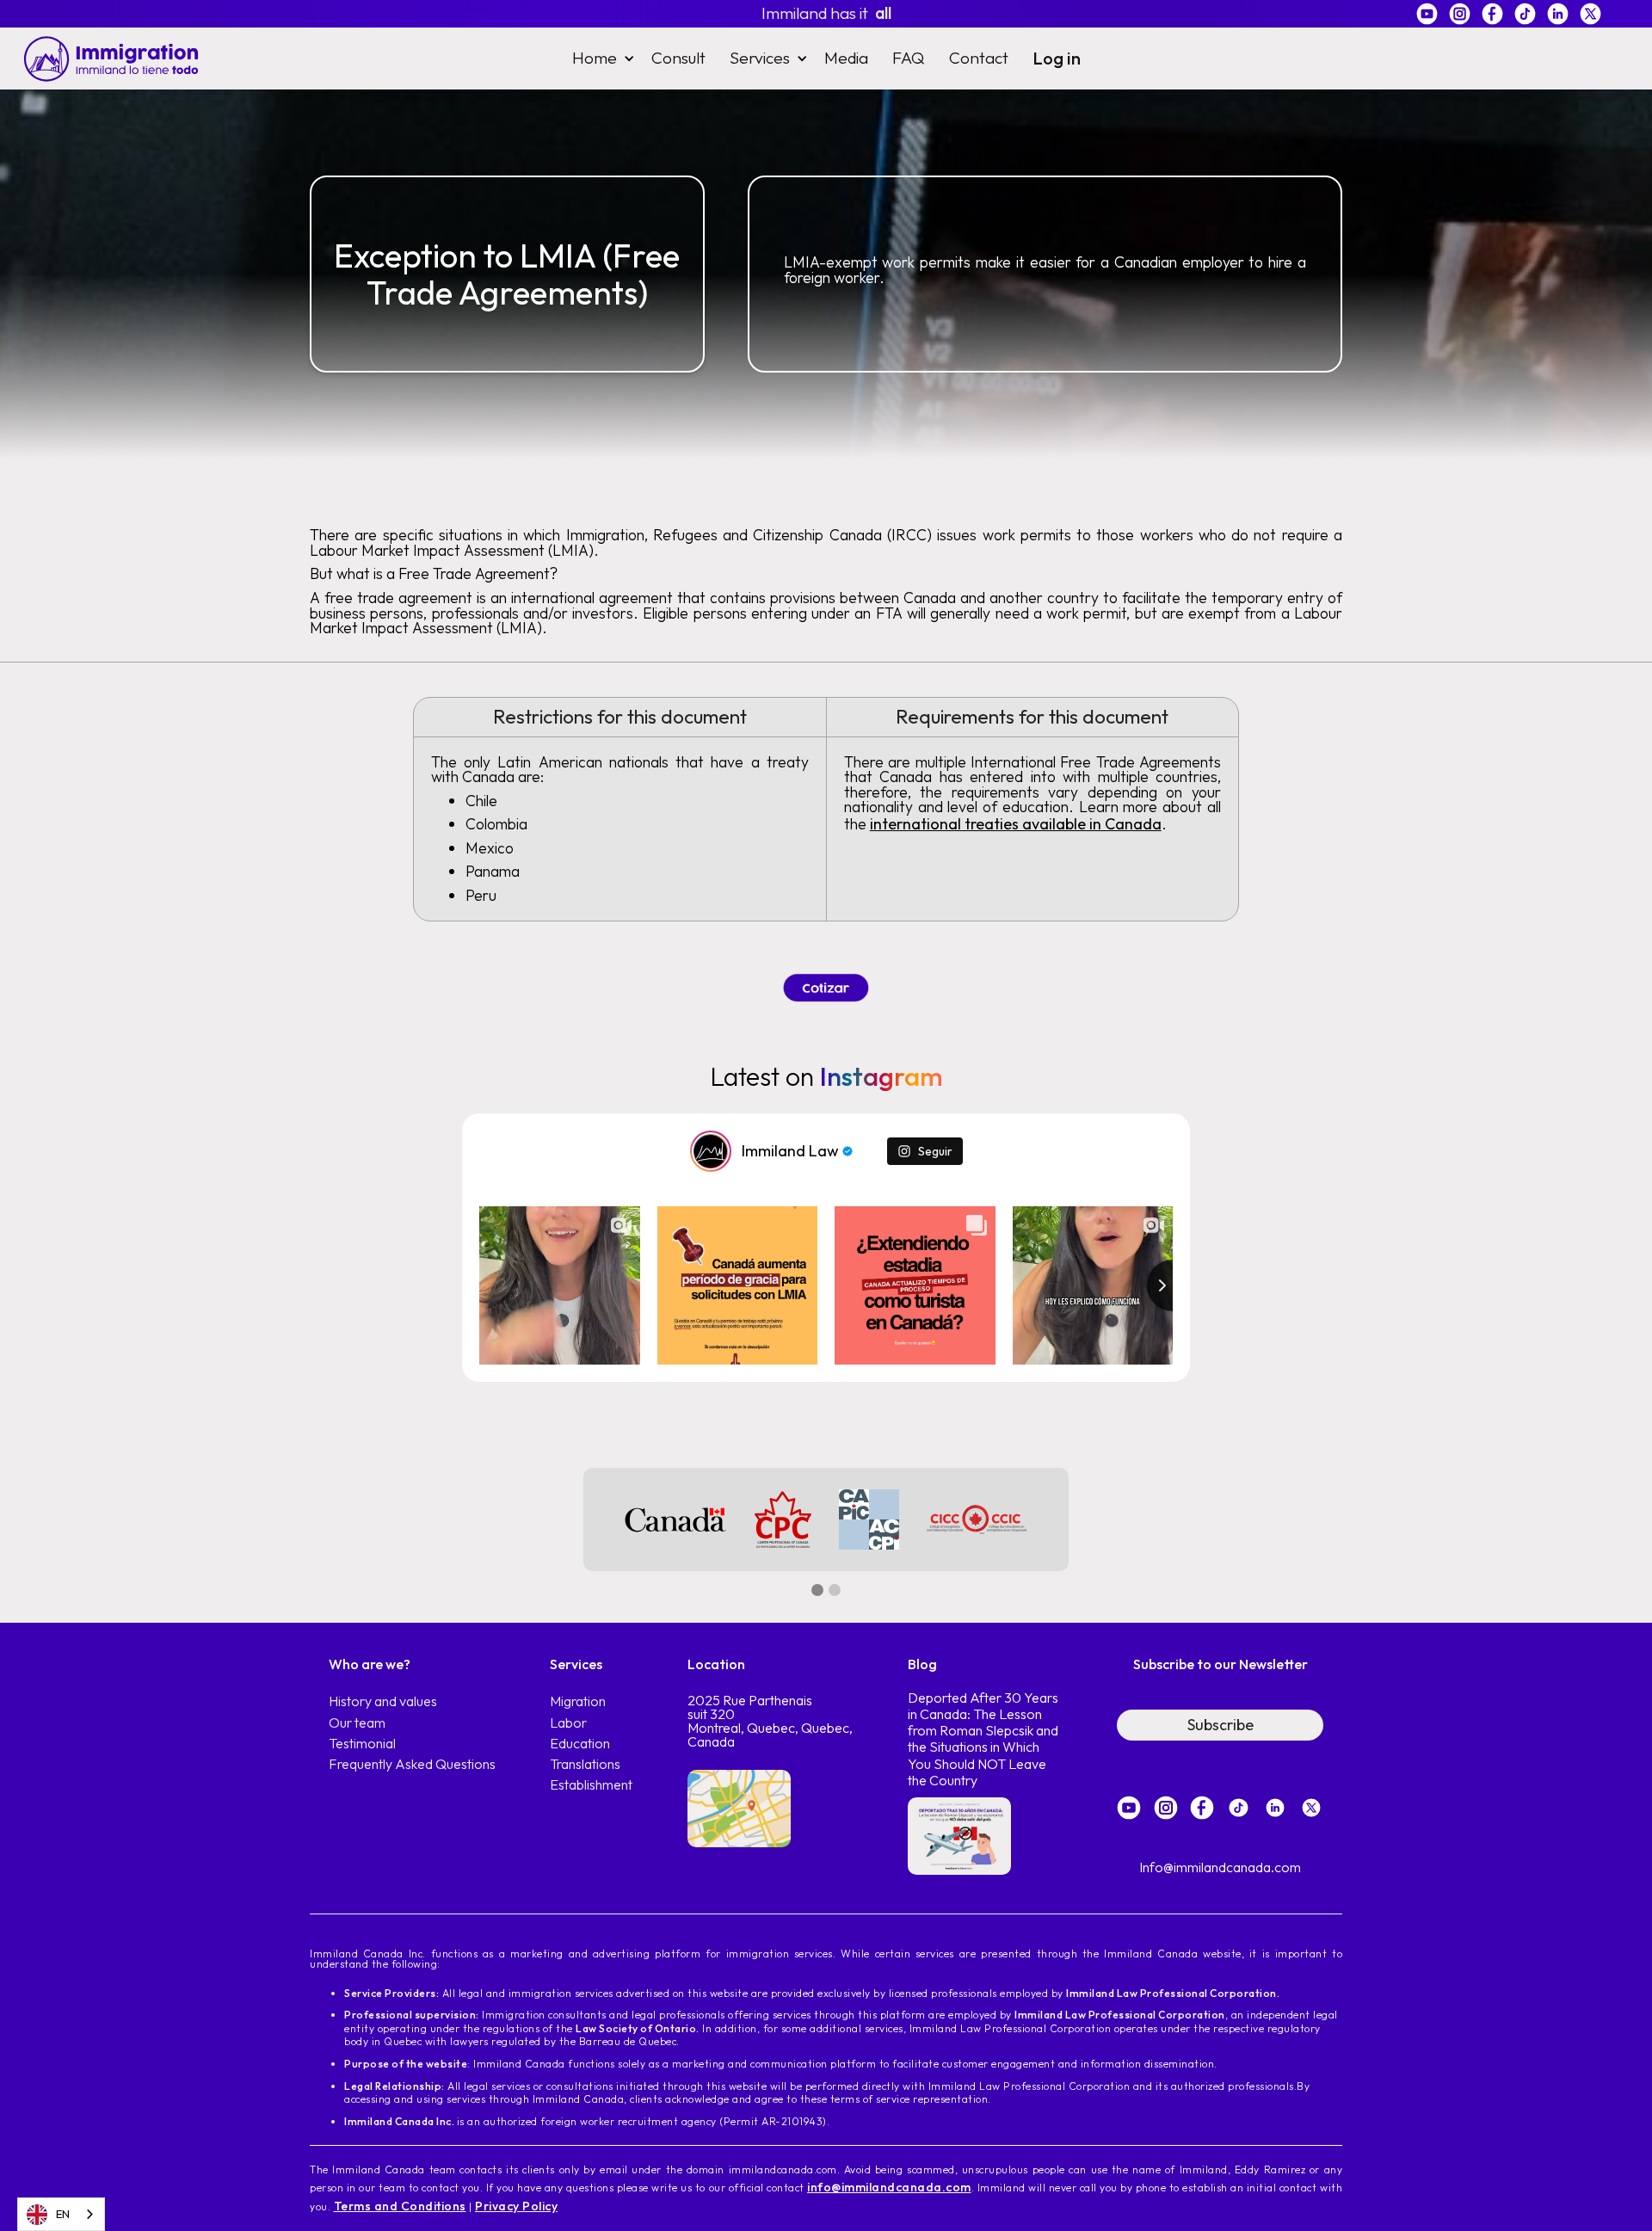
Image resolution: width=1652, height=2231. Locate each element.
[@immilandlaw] (711, 1151)
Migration (578, 1701)
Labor (568, 1723)
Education (580, 1744)
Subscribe (1221, 1725)
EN (63, 2214)
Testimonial (362, 1744)
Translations (585, 1764)
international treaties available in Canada (1016, 824)
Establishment (591, 1785)
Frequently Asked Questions (412, 1764)
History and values (383, 1701)
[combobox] (61, 2214)
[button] (600, 58)
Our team (357, 1723)
